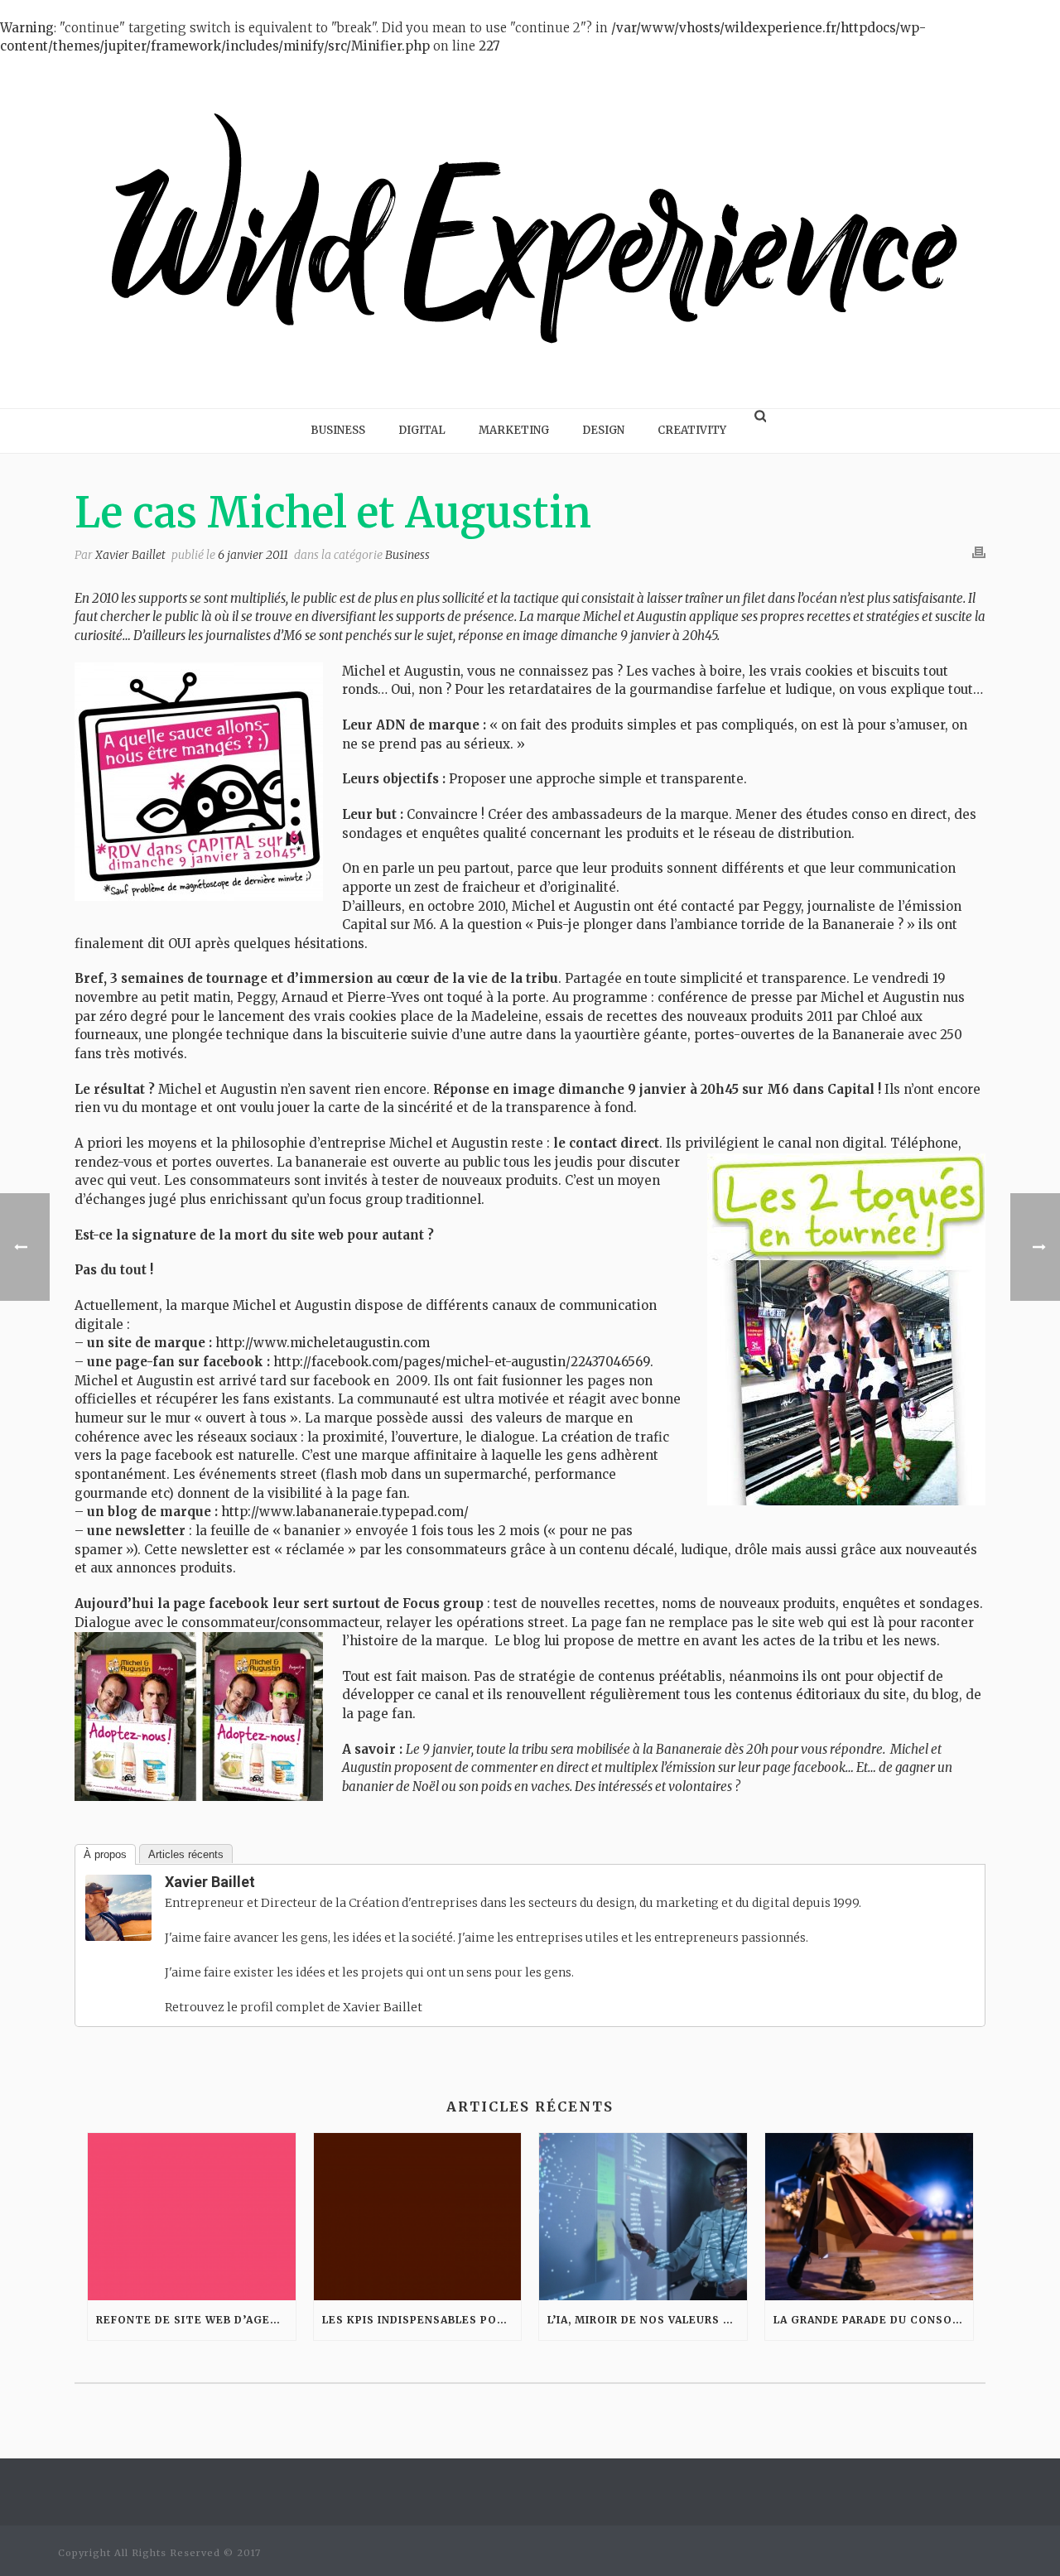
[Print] (979, 552)
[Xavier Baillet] (118, 1907)
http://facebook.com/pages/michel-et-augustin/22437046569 (460, 1362)
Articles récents (186, 1854)
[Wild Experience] (530, 232)
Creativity (692, 430)
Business (338, 430)
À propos (105, 1854)
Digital (422, 430)
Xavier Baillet (130, 555)
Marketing (514, 430)
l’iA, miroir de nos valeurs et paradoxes (647, 2320)
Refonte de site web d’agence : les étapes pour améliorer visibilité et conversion (196, 2320)
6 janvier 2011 (253, 555)
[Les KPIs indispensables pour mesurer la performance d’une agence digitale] (418, 2216)
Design (603, 430)
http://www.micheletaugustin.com (323, 1343)
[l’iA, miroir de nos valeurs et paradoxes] (643, 2216)
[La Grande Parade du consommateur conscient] (869, 2216)
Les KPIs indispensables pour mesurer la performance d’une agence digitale (422, 2320)
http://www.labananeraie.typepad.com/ (345, 1512)
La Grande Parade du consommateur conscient (873, 2320)
